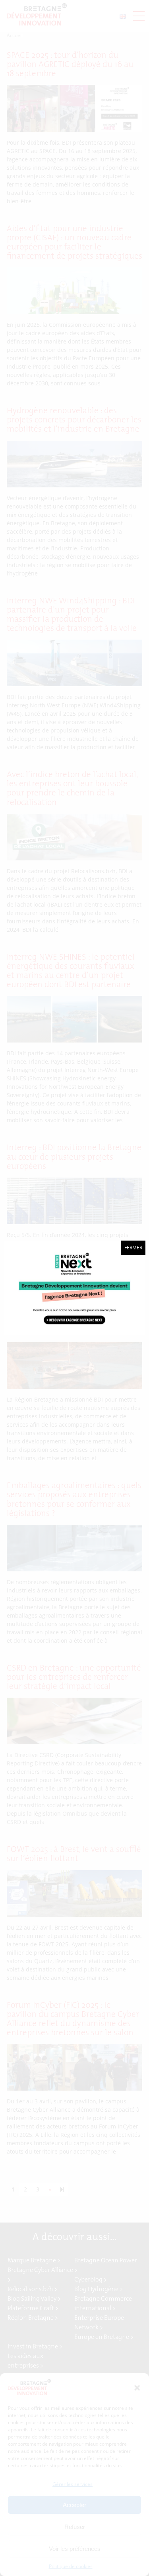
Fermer (133, 1248)
